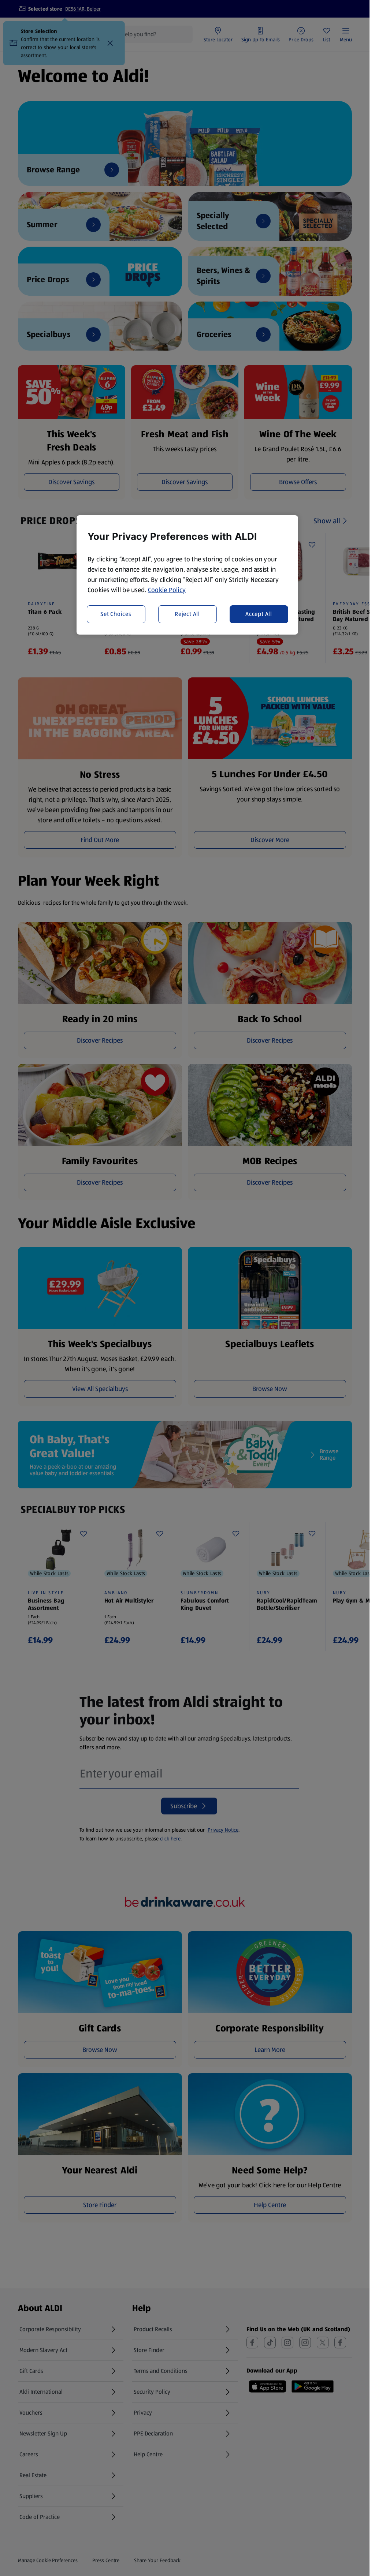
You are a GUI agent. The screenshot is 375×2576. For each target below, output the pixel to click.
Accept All (259, 614)
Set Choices (116, 614)
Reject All (187, 614)
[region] (187, 575)
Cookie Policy (167, 590)
